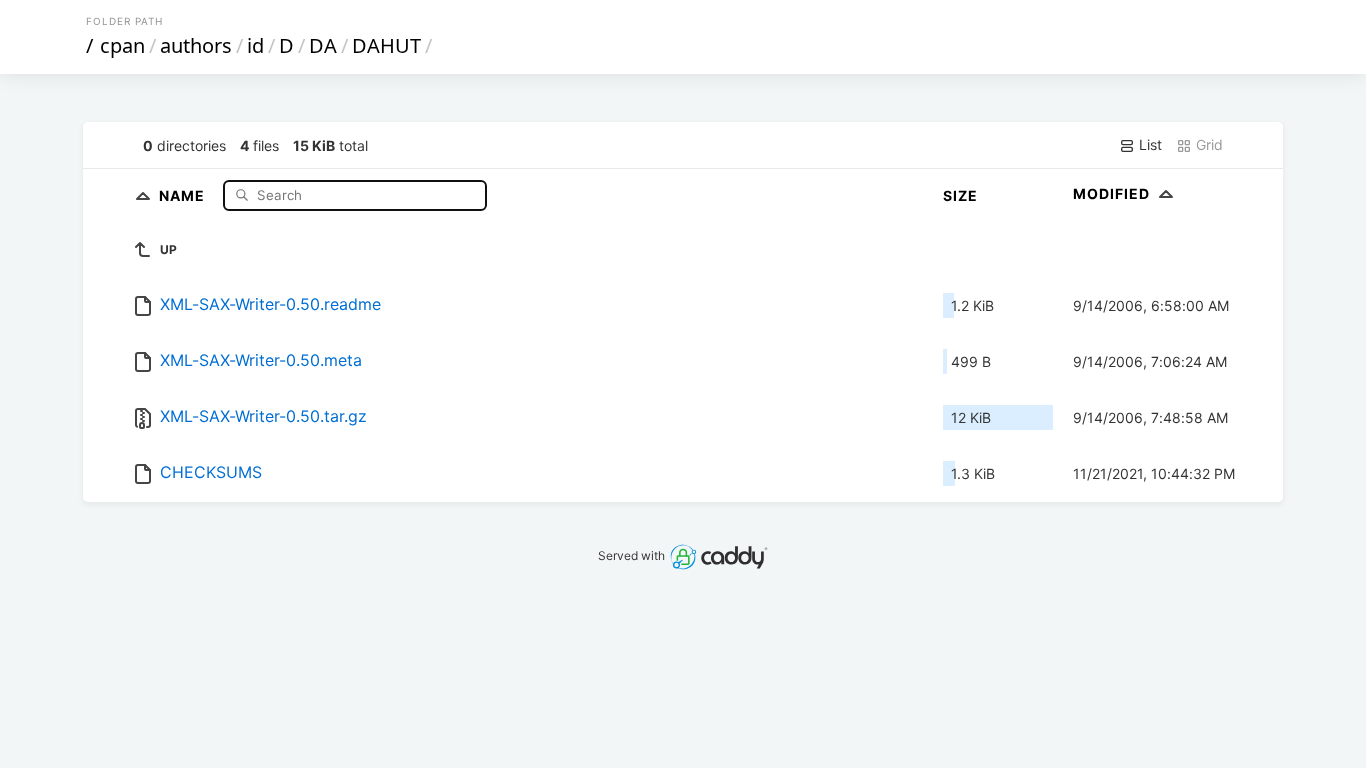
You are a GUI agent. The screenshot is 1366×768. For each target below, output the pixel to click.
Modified (1113, 193)
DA (323, 45)
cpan (122, 45)
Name (184, 194)
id (255, 45)
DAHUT (386, 45)
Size (960, 195)
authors (196, 45)
